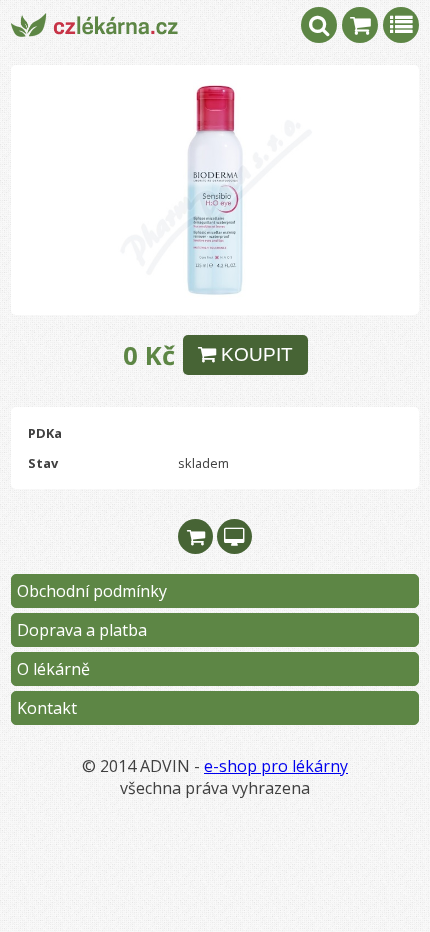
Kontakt (47, 708)
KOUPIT (254, 354)
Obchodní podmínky (92, 591)
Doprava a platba (82, 630)
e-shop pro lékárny (276, 766)
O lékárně (53, 669)
